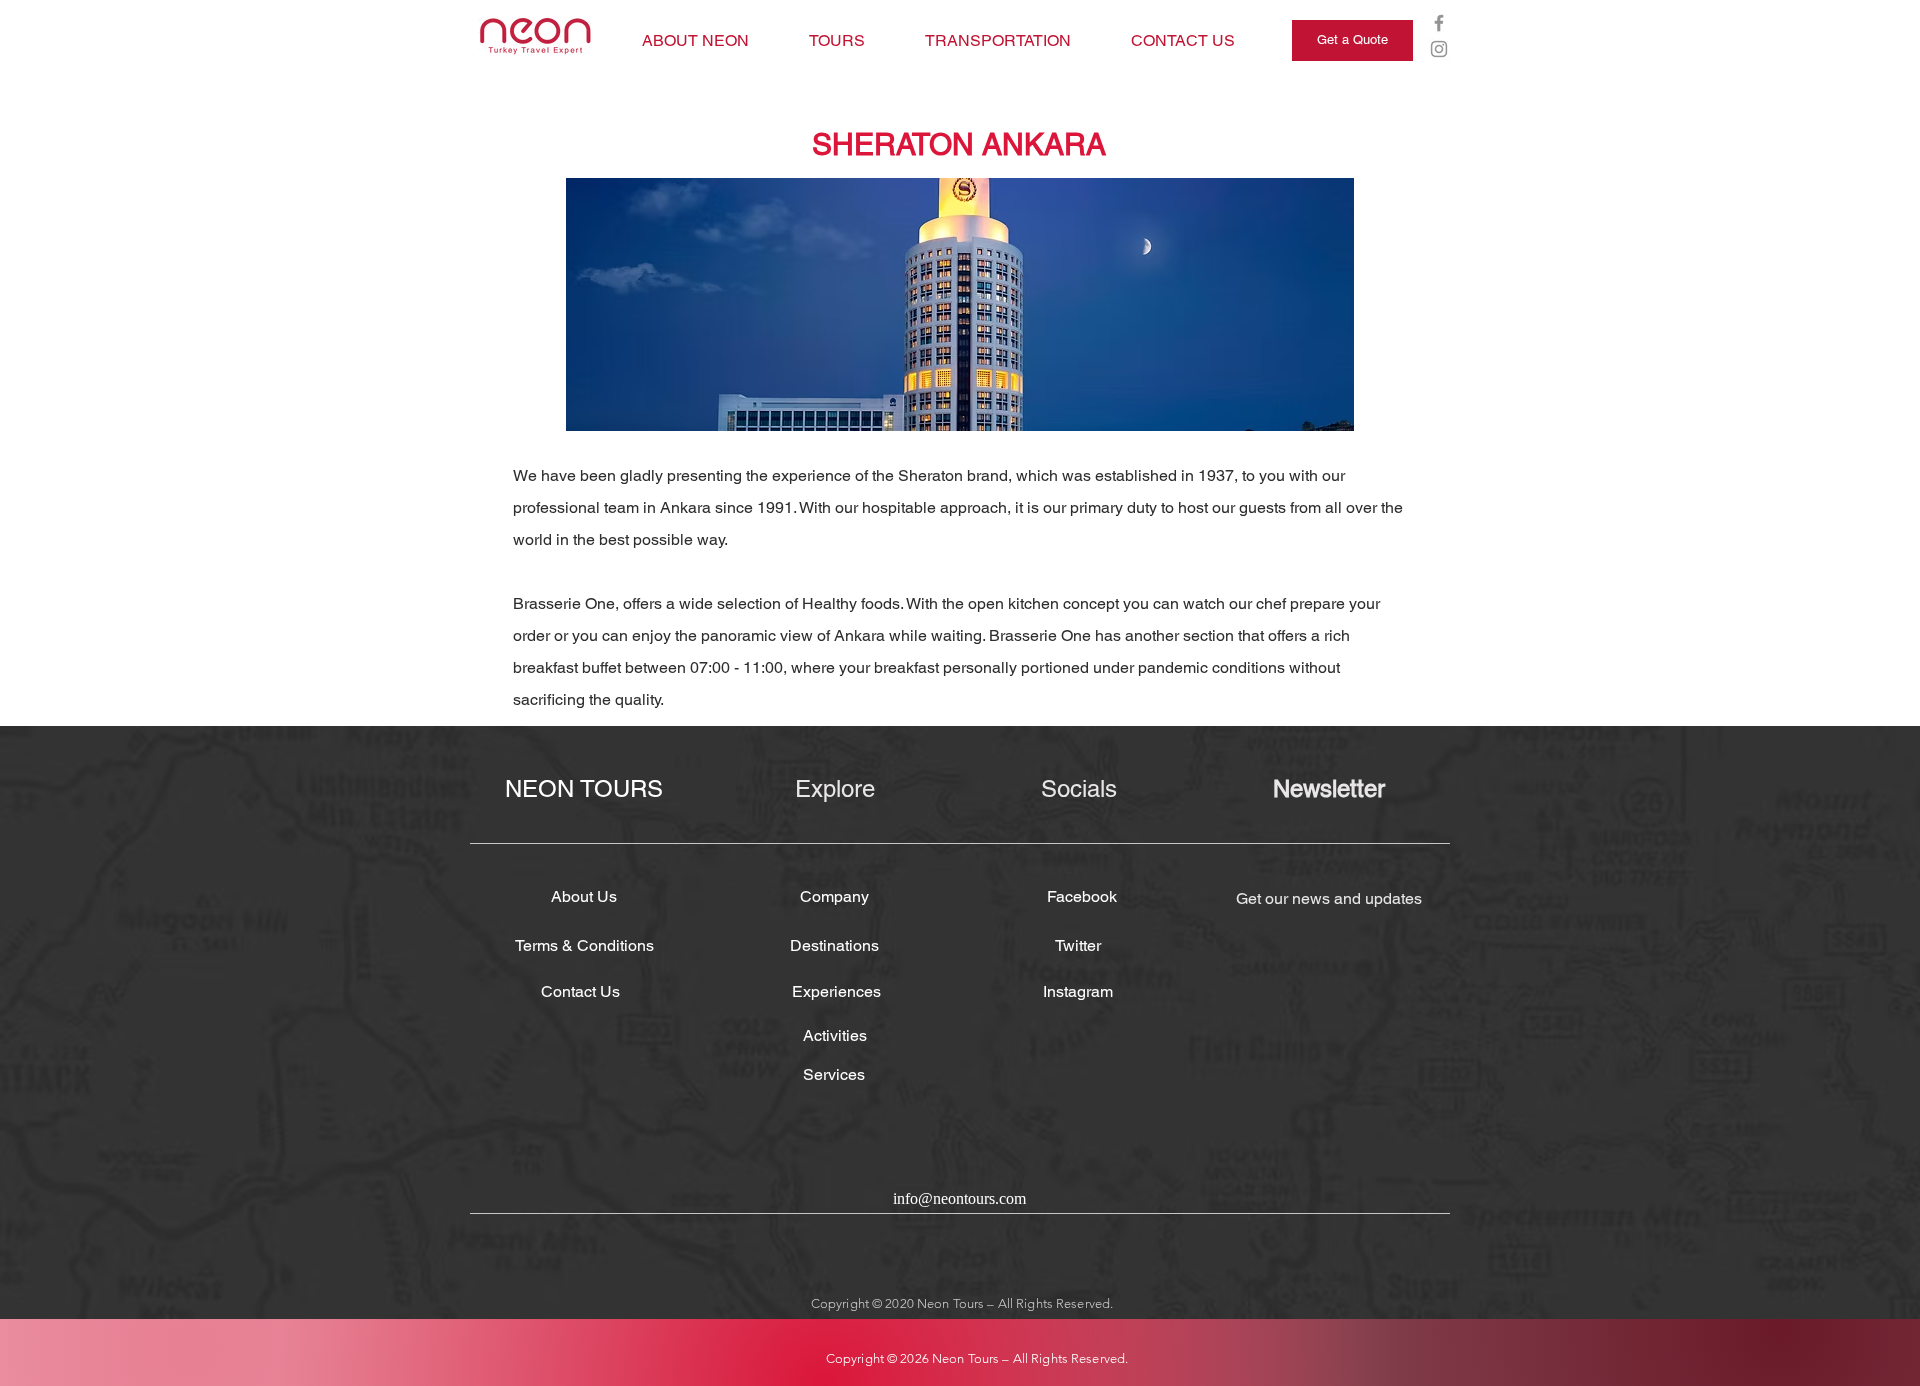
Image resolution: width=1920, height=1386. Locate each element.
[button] (960, 304)
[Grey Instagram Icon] (1439, 49)
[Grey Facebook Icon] (1439, 23)
